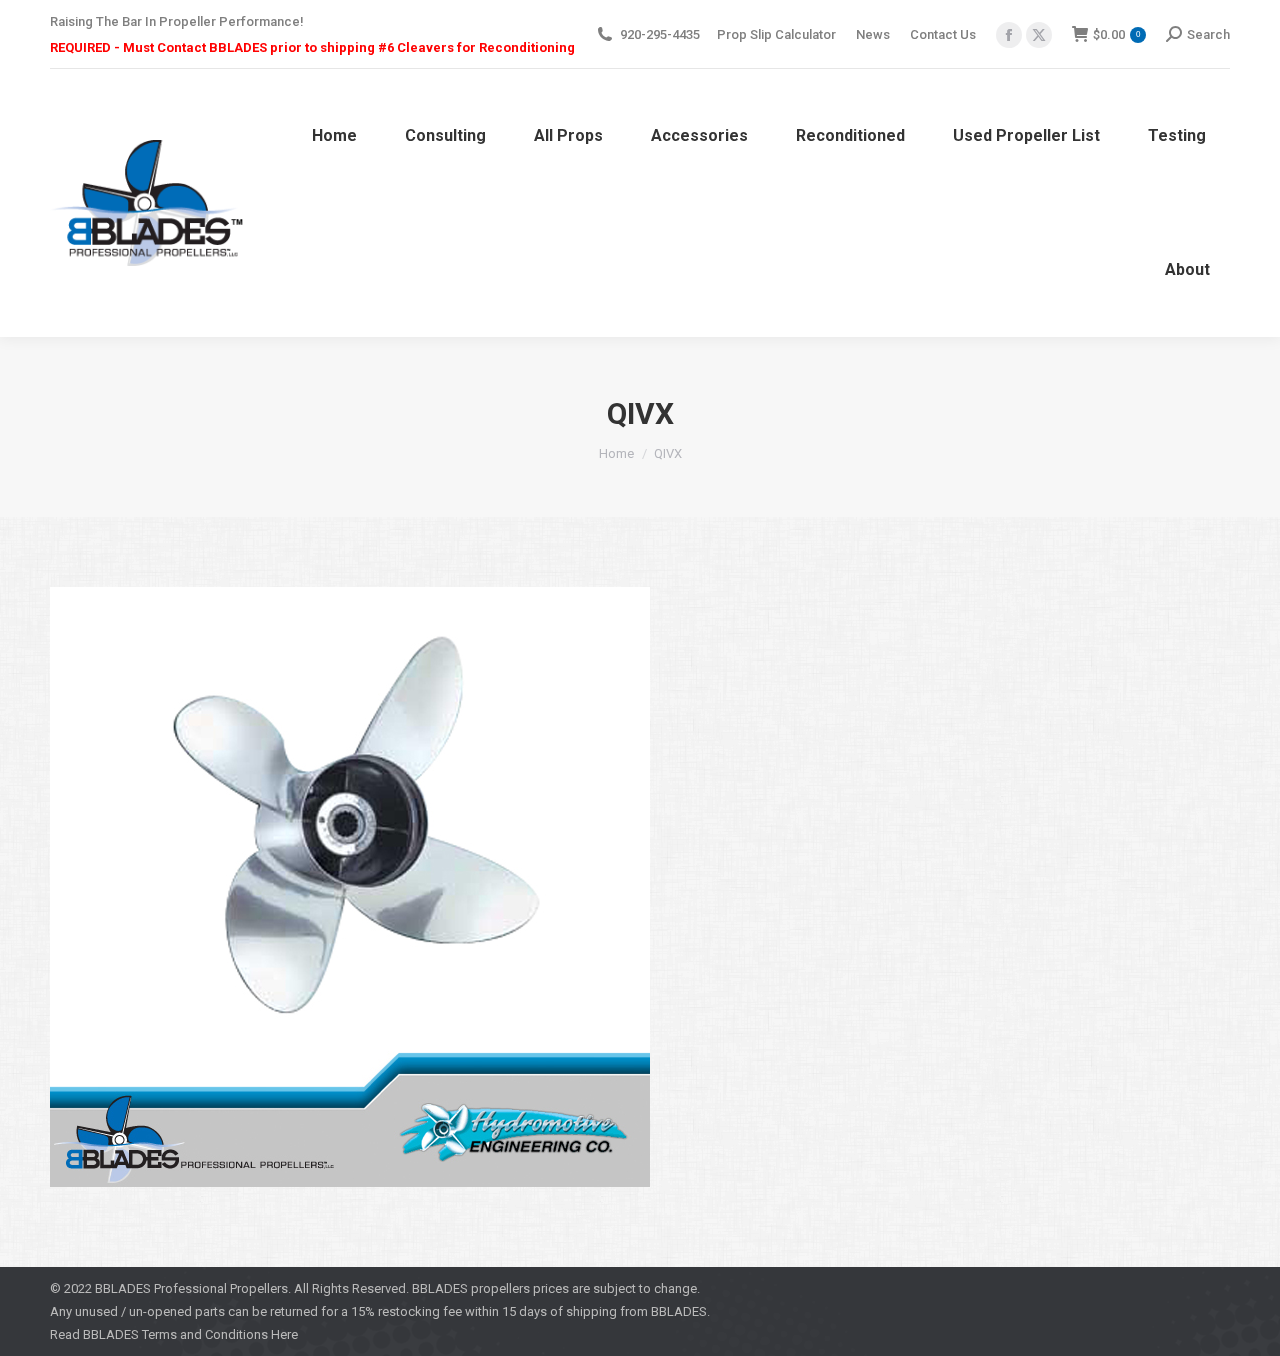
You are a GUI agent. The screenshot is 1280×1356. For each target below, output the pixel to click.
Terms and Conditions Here (220, 1334)
